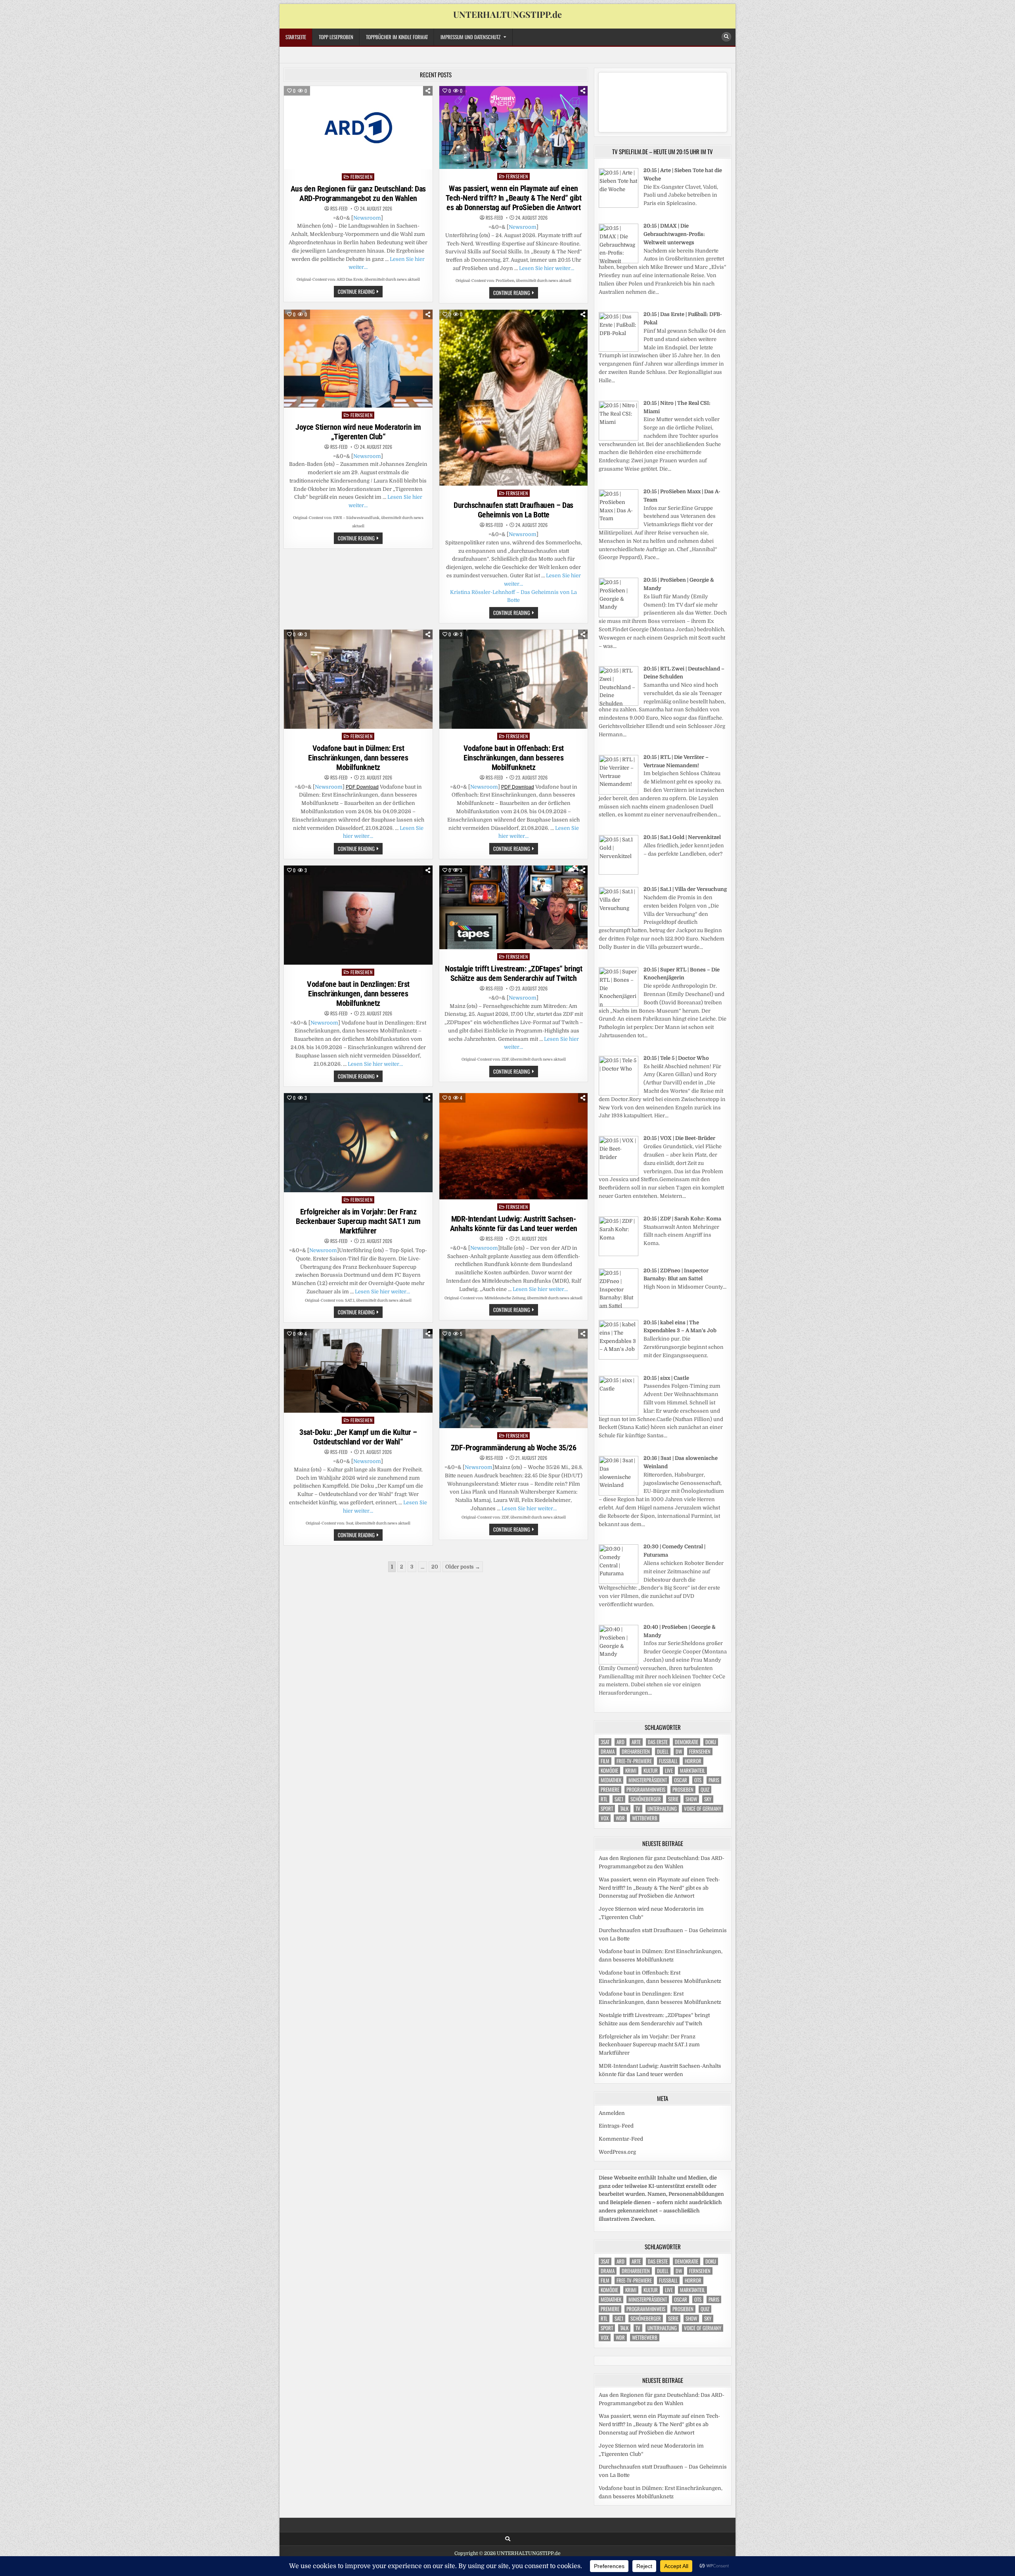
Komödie (609, 1771)
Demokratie (687, 1742)
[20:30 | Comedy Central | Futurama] (619, 1582)
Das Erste (658, 1742)
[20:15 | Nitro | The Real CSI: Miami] (619, 439)
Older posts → (463, 1567)
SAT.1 (619, 1799)
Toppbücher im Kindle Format (397, 37)
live (669, 1771)
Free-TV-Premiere (634, 1761)
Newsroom (367, 218)
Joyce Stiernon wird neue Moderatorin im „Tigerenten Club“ (358, 432)
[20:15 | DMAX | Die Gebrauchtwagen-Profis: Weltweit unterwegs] (619, 261)
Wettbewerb (645, 1818)
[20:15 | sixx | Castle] (619, 1414)
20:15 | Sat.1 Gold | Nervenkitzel (682, 837)
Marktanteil (692, 1771)
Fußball (668, 1761)
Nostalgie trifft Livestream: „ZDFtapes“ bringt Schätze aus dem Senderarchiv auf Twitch (513, 973)
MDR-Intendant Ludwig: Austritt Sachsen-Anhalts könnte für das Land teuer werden (514, 1224)
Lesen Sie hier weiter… (547, 268)
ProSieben (683, 1790)
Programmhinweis (646, 1790)
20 (435, 1567)
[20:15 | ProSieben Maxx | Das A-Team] (619, 527)
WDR (620, 1818)
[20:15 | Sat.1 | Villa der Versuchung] (619, 925)
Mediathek (611, 1780)
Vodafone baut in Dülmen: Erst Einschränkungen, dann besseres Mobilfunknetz (358, 758)
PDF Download (362, 787)
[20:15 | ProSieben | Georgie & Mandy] (619, 616)
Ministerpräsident (648, 1780)
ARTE (636, 1742)
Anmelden (612, 2113)
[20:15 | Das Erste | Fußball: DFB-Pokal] (619, 350)
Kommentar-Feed (621, 2139)
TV (638, 1809)
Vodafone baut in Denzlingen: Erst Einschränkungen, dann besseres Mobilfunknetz (358, 994)
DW (679, 1751)
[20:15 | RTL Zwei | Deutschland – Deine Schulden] (619, 704)
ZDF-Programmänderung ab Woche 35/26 (514, 1448)
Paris (714, 1780)
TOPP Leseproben (336, 37)
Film (605, 1761)
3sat (605, 1742)
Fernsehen (362, 177)
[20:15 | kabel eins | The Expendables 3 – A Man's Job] (619, 1358)
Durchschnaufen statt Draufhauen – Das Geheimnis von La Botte (513, 510)
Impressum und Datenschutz (470, 37)
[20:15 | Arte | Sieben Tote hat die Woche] (619, 206)
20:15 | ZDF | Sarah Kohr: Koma (682, 1219)
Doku (711, 1742)
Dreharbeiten (636, 1751)
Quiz (705, 1790)
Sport (607, 1809)
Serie (673, 1799)
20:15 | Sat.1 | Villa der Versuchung (685, 889)
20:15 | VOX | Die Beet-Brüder (679, 1138)
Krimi (631, 1771)
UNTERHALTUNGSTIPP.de (507, 14)
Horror (693, 1761)
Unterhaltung (662, 1809)
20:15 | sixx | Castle (666, 1378)
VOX (605, 1818)
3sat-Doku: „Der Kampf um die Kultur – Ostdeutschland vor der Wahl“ (358, 1437)
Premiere (610, 1790)
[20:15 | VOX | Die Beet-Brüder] (619, 1174)
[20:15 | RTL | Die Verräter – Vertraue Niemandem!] (619, 793)
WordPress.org (617, 2152)
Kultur (651, 1771)
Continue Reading (360, 292)
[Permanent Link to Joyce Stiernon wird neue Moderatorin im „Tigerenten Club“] (358, 359)
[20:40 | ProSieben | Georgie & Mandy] (619, 1663)
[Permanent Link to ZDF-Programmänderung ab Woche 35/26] (514, 1379)
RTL (604, 1799)
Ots (698, 1780)
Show (691, 1799)
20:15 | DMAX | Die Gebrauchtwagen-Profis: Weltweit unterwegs (674, 234)
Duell (663, 1751)
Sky (708, 1799)
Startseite (296, 37)
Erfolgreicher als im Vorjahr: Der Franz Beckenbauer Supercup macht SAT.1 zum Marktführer (358, 1221)
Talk (624, 1809)
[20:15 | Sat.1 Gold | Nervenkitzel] (619, 873)
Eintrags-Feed (616, 2126)
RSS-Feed (339, 209)
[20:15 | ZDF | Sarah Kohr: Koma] (619, 1254)
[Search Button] (726, 37)
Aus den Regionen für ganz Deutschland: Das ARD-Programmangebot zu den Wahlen (358, 193)
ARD (620, 1742)
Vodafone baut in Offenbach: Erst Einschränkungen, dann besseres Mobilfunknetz (514, 758)
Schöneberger (646, 1799)
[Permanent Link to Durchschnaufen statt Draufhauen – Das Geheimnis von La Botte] (514, 398)
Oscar (681, 1780)
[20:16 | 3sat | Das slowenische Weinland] (619, 1494)
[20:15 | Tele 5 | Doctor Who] (619, 1094)
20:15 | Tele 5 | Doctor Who (676, 1058)
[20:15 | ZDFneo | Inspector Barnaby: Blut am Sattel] (619, 1306)
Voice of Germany (703, 1809)
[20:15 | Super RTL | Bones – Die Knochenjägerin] (619, 1005)
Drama (608, 1751)
